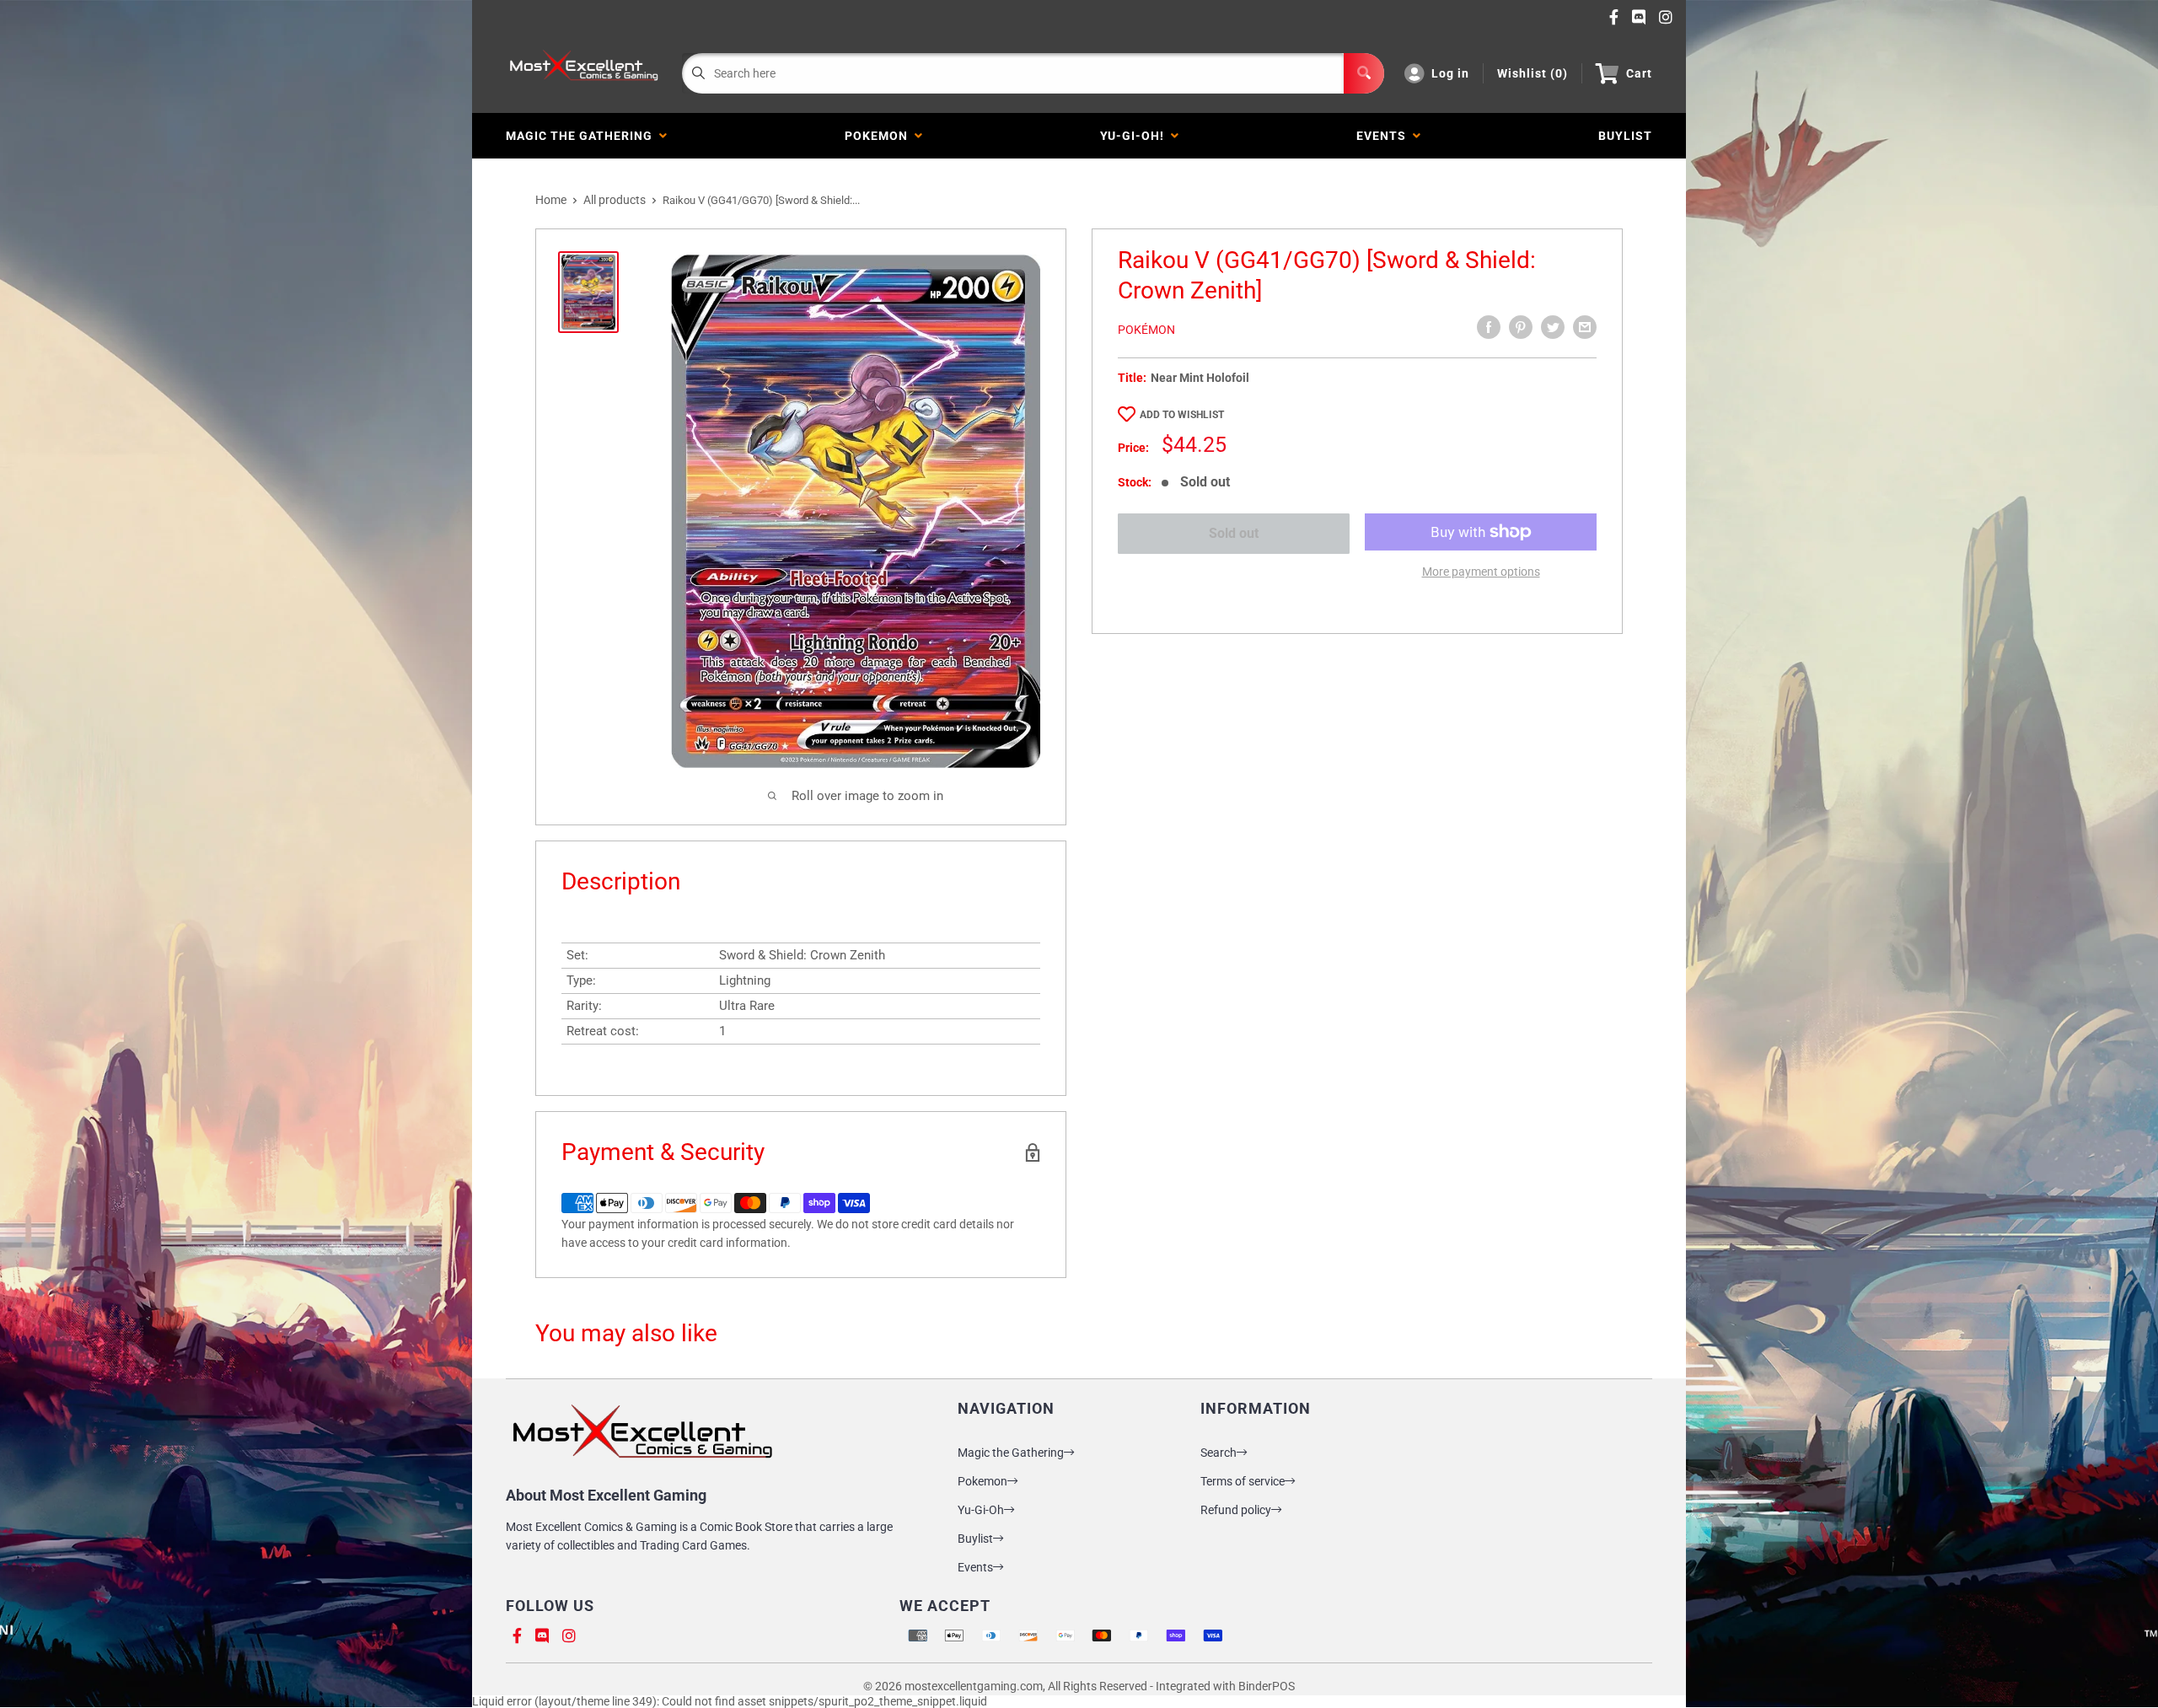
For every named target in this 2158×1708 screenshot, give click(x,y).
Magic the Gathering (582, 136)
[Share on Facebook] (1489, 327)
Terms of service (1243, 1481)
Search (1219, 1453)
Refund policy (1236, 1510)
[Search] (1364, 73)
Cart (1639, 73)
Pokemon (880, 136)
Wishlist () (1533, 73)
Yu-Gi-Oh (981, 1510)
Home (551, 200)
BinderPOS (1267, 1686)
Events (1385, 136)
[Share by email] (1585, 327)
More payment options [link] (1481, 572)
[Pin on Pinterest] (1521, 327)
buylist (1625, 136)
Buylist (975, 1539)
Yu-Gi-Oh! (1135, 136)
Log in (1450, 73)
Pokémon (1146, 330)
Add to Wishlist (1182, 415)
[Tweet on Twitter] (1553, 327)
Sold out (1234, 533)
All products (615, 200)
